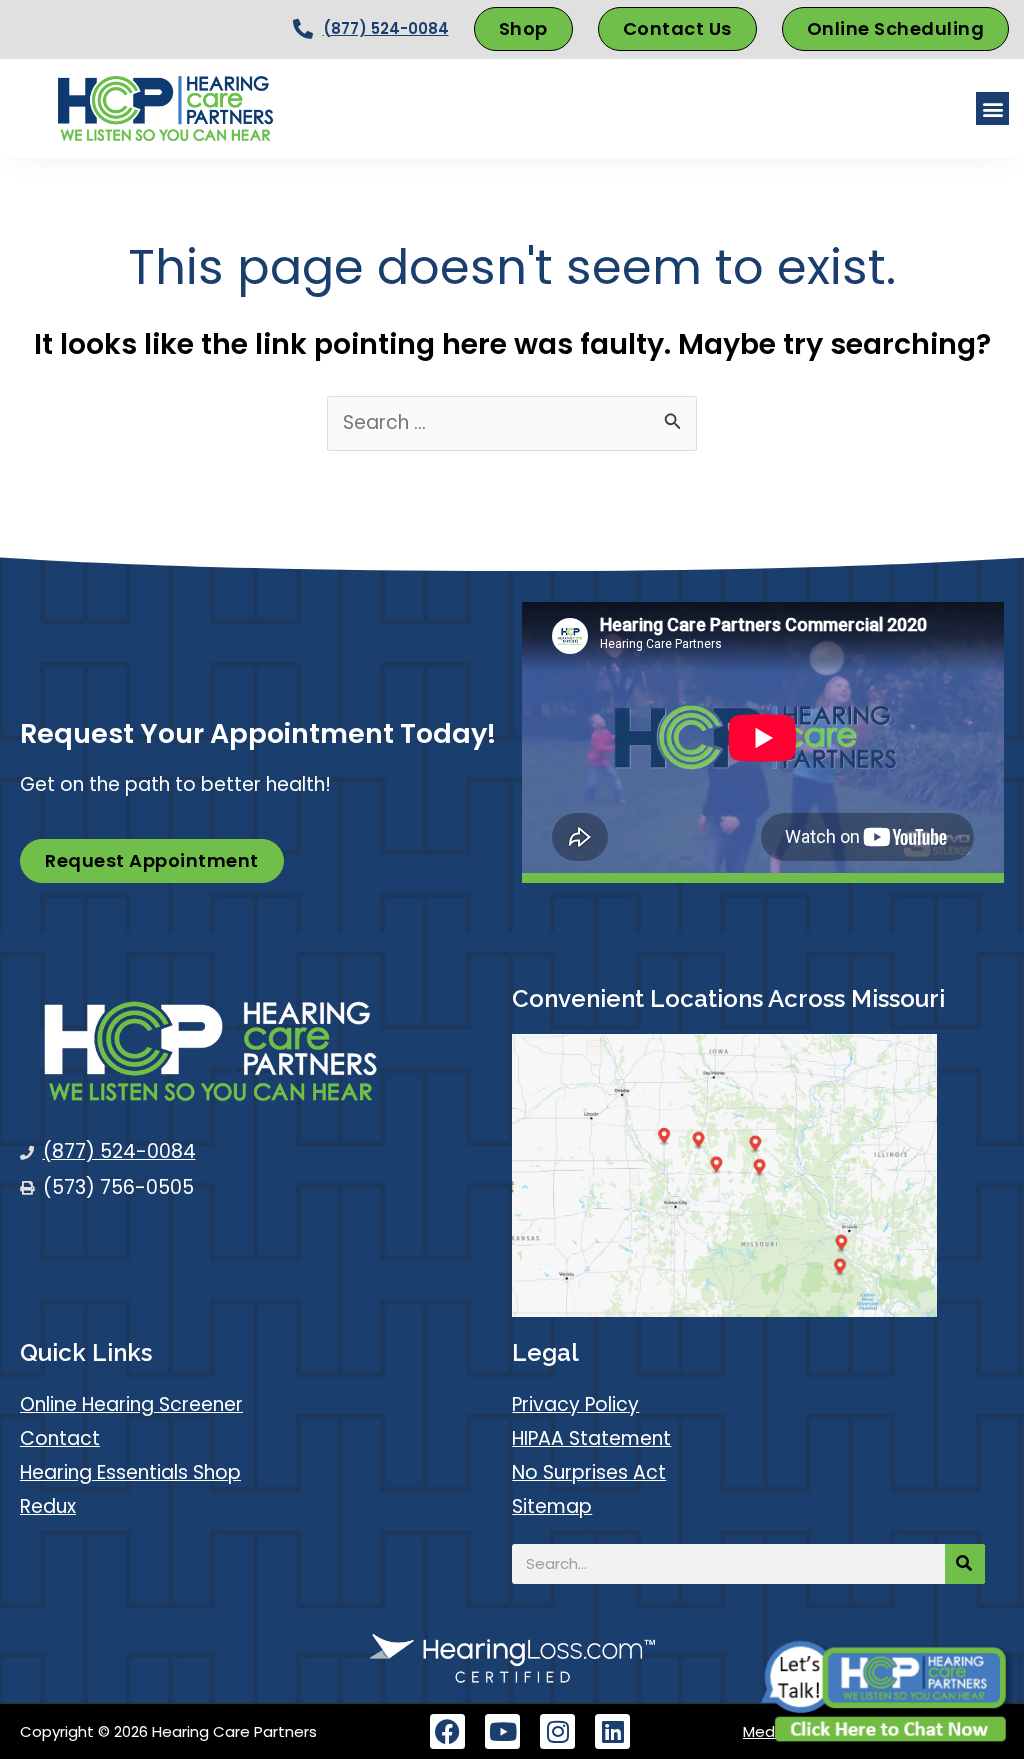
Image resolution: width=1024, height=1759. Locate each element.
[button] (992, 108)
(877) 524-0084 (386, 28)
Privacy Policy (575, 1404)
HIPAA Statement (591, 1438)
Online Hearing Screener (131, 1404)
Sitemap (552, 1506)
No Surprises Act (589, 1472)
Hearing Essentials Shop (130, 1472)
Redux (48, 1506)
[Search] (965, 1564)
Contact (60, 1438)
